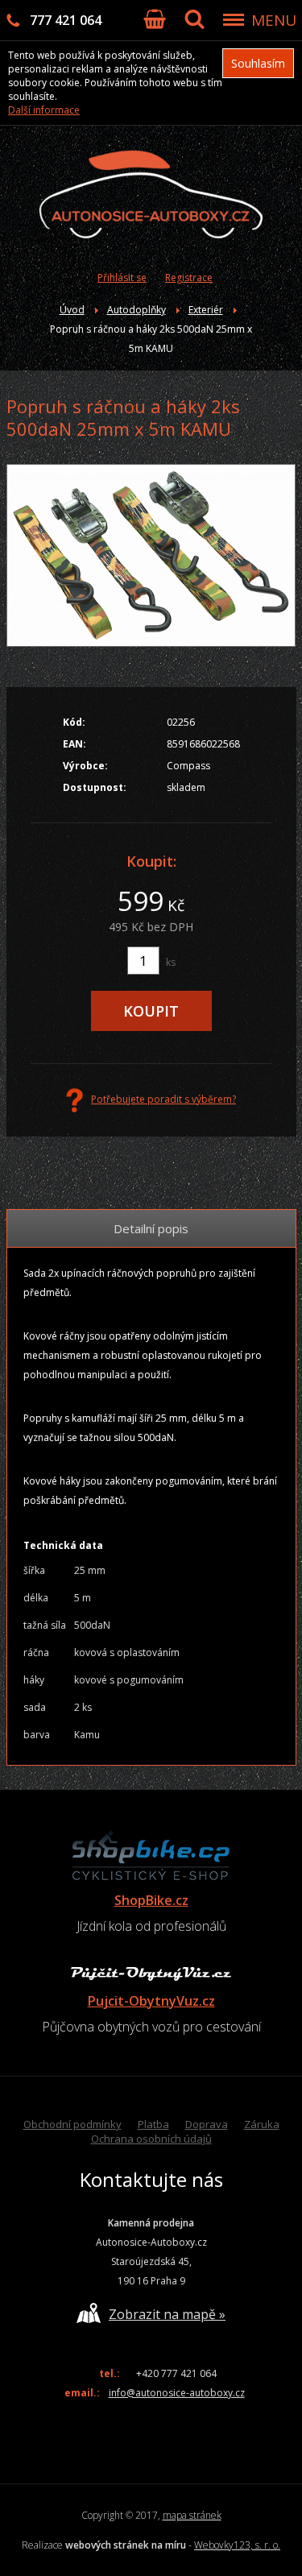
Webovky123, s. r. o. (237, 2545)
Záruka (262, 2124)
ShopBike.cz (151, 1900)
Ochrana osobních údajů (151, 2139)
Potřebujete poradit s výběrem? (163, 1099)
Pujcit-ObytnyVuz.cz (151, 2001)
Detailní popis (151, 1228)
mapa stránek (192, 2515)
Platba (153, 2124)
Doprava (207, 2124)
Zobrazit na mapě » (167, 2314)
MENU (274, 20)
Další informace (44, 110)
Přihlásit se (122, 277)
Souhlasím (258, 63)
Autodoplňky (137, 310)
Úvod (72, 310)
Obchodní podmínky (72, 2124)
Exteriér (206, 310)
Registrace (189, 277)
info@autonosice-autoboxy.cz (177, 2393)
